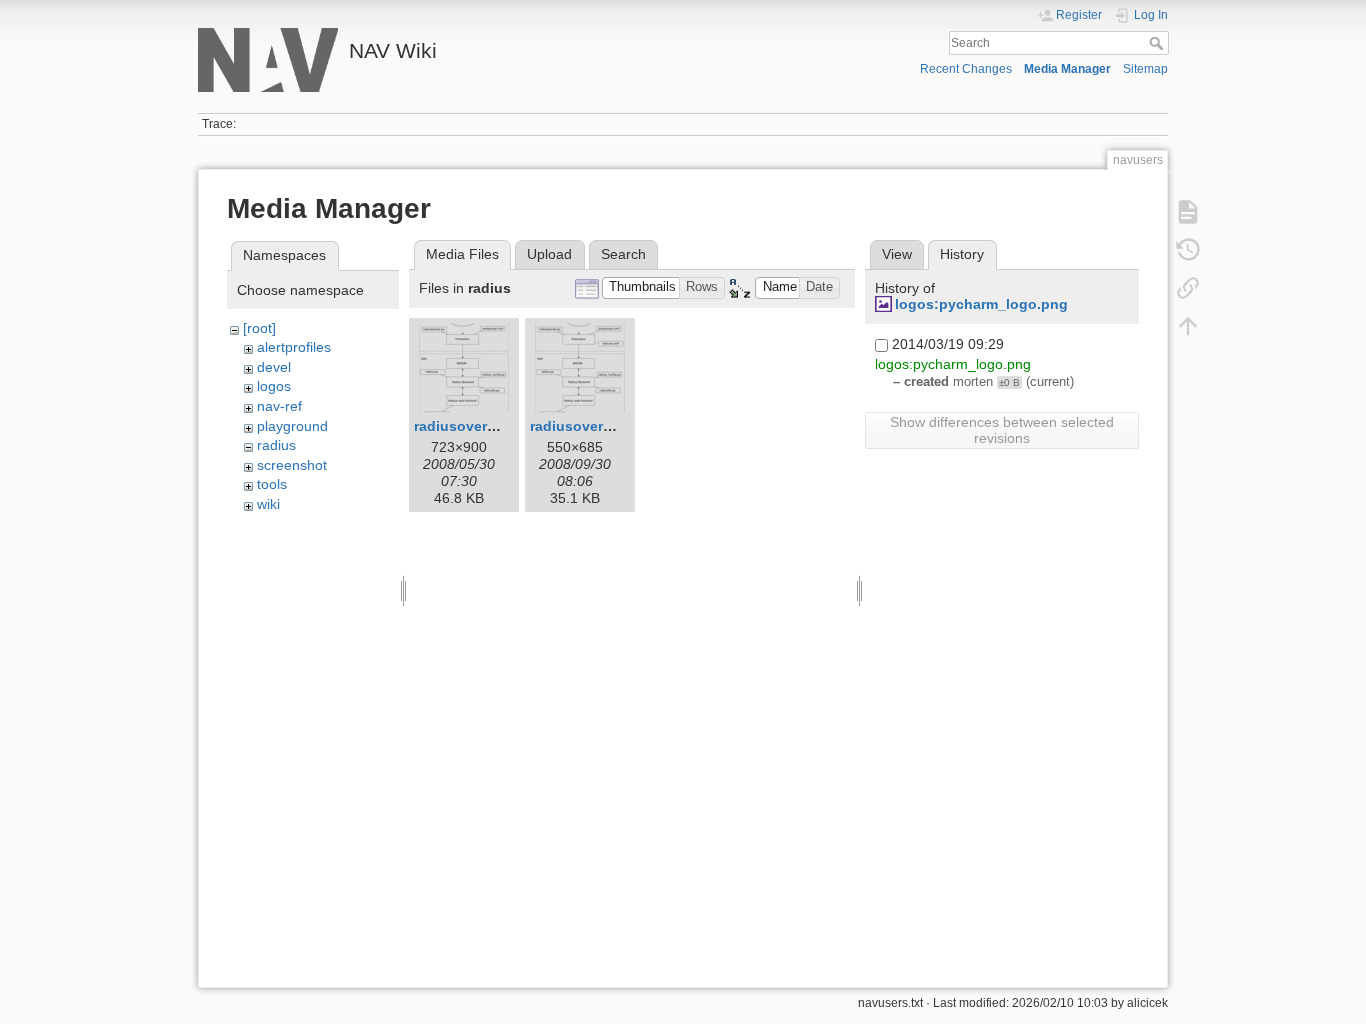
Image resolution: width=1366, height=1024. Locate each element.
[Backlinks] (1188, 288)
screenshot (292, 465)
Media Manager (1067, 69)
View (897, 254)
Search (1158, 43)
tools (272, 484)
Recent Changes (966, 69)
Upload (549, 254)
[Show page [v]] (1188, 212)
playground (292, 426)
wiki (268, 504)
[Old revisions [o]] (1188, 250)
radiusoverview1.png (601, 426)
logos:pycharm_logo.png (981, 304)
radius (276, 445)
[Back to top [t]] (1188, 326)
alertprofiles (294, 347)
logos (274, 386)
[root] (259, 328)
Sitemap (1145, 69)
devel (274, 367)
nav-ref (279, 406)
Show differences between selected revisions (1002, 430)
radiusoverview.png (481, 426)
